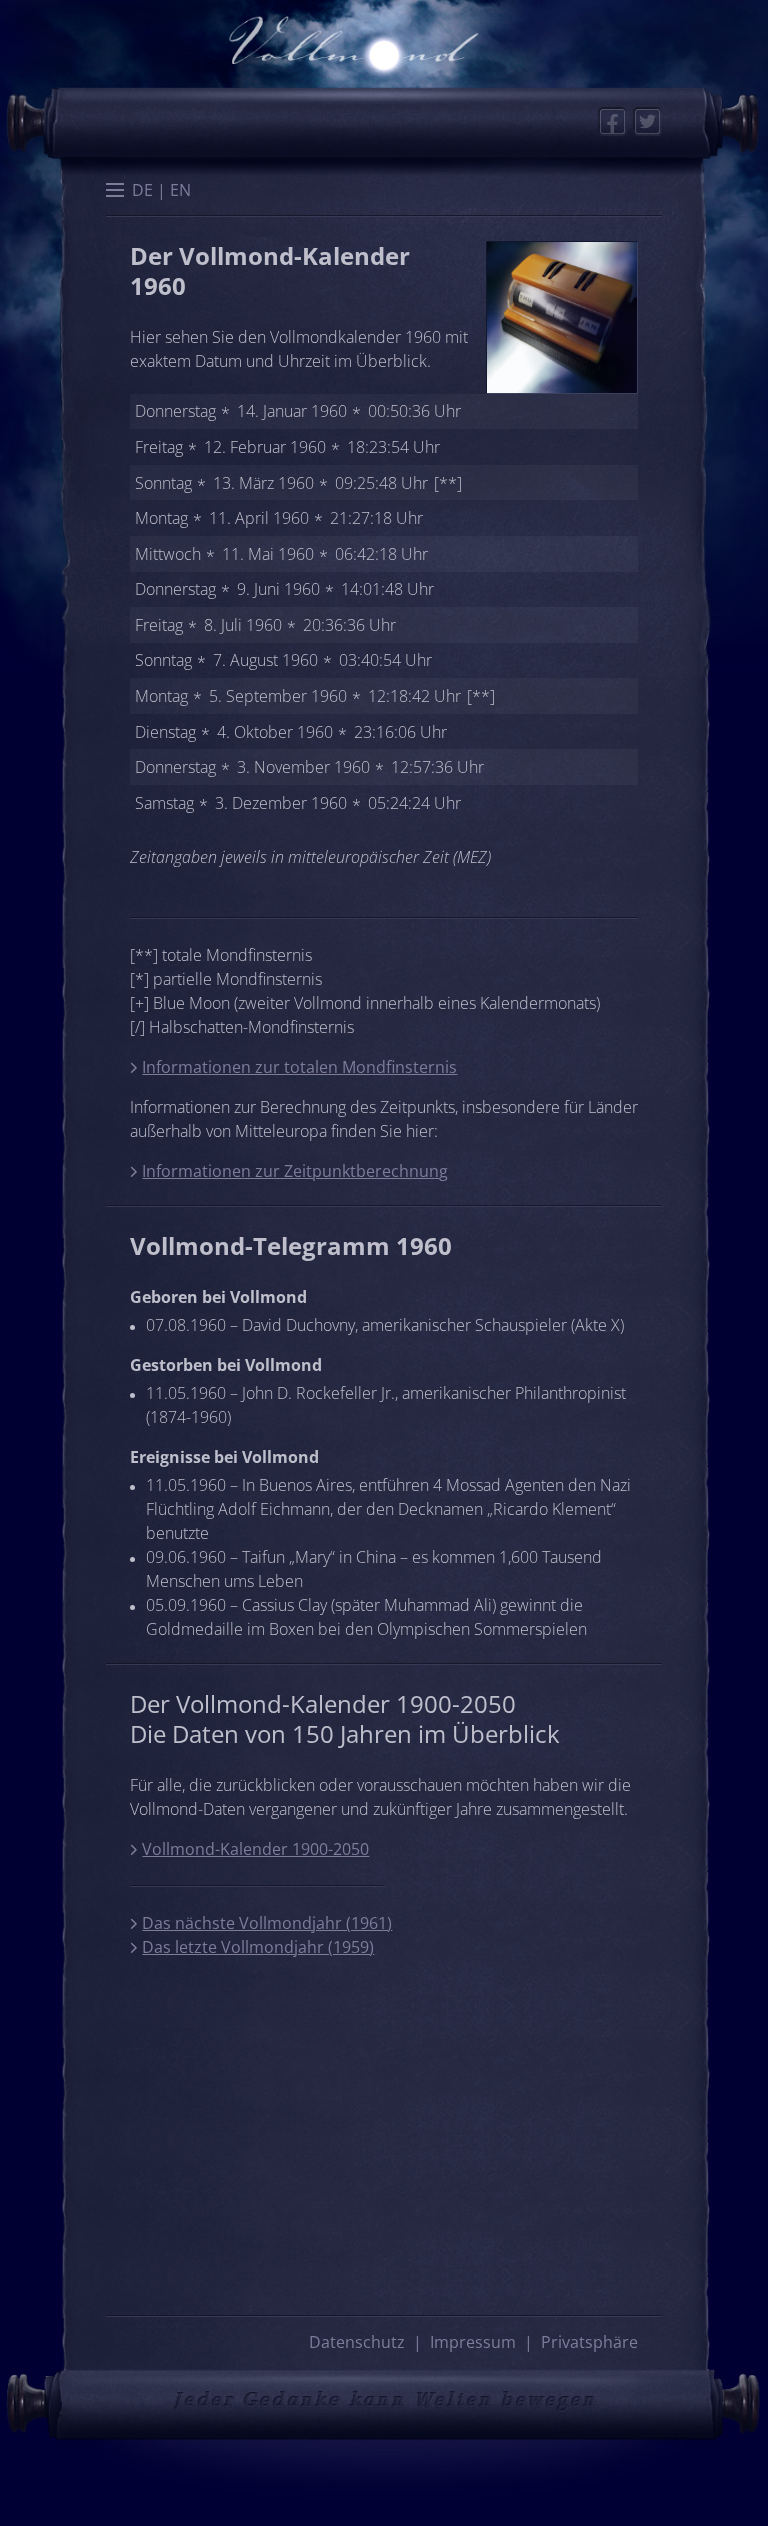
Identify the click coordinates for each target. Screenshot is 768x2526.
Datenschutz (357, 2342)
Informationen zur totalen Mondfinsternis (299, 1067)
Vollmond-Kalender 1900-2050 (255, 1849)
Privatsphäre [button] (589, 2342)
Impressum (473, 2342)
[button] (115, 192)
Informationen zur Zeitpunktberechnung (295, 1171)
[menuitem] (142, 190)
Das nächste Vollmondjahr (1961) (267, 1923)
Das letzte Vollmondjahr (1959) (258, 1947)
